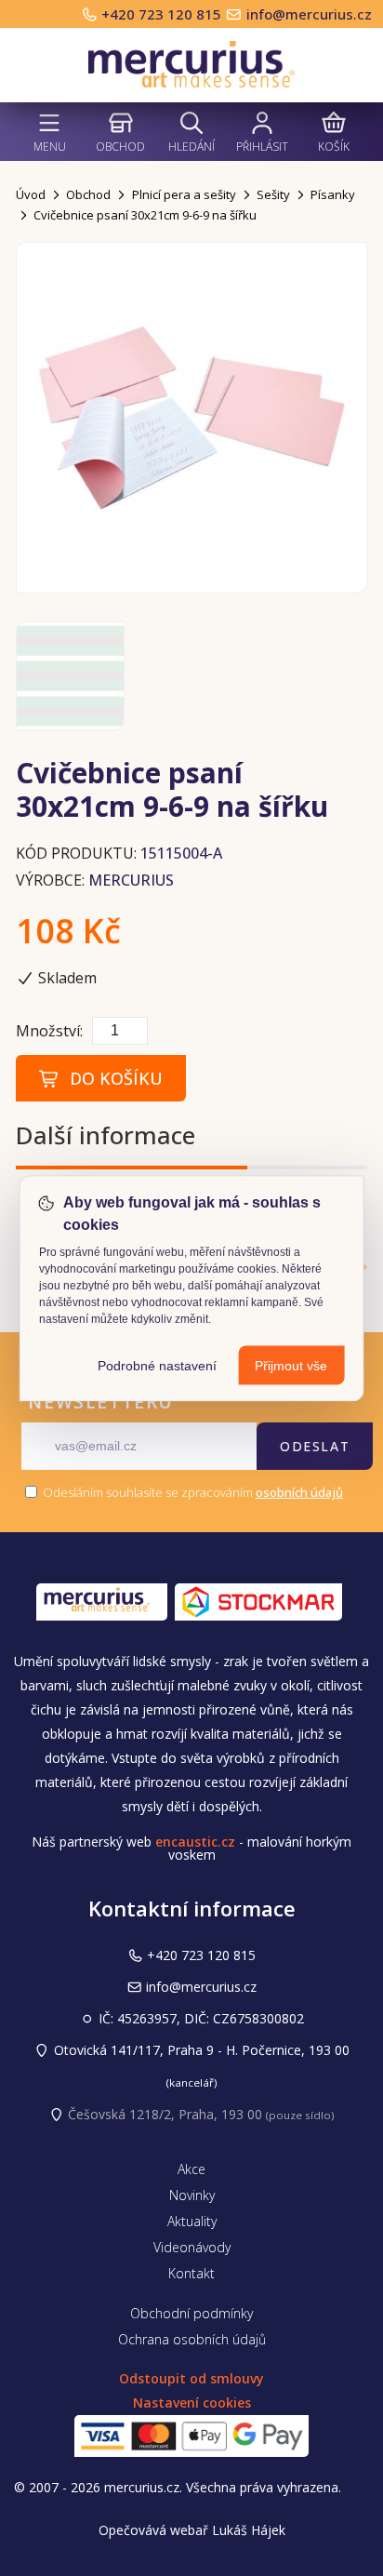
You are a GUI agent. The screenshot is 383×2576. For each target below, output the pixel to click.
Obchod (120, 147)
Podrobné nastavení (157, 1365)
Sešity (273, 194)
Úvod (31, 194)
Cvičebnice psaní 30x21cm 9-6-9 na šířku (145, 215)
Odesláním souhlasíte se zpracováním (191, 1492)
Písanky (333, 194)
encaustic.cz (195, 1842)
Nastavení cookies (192, 2402)
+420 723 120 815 (163, 14)
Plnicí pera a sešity (184, 194)
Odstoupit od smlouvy (191, 2378)
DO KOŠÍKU (112, 1078)
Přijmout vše (291, 1365)
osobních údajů (299, 1492)
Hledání (191, 147)
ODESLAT (315, 1446)
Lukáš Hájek (249, 2530)
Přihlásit (262, 147)
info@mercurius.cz (309, 14)
